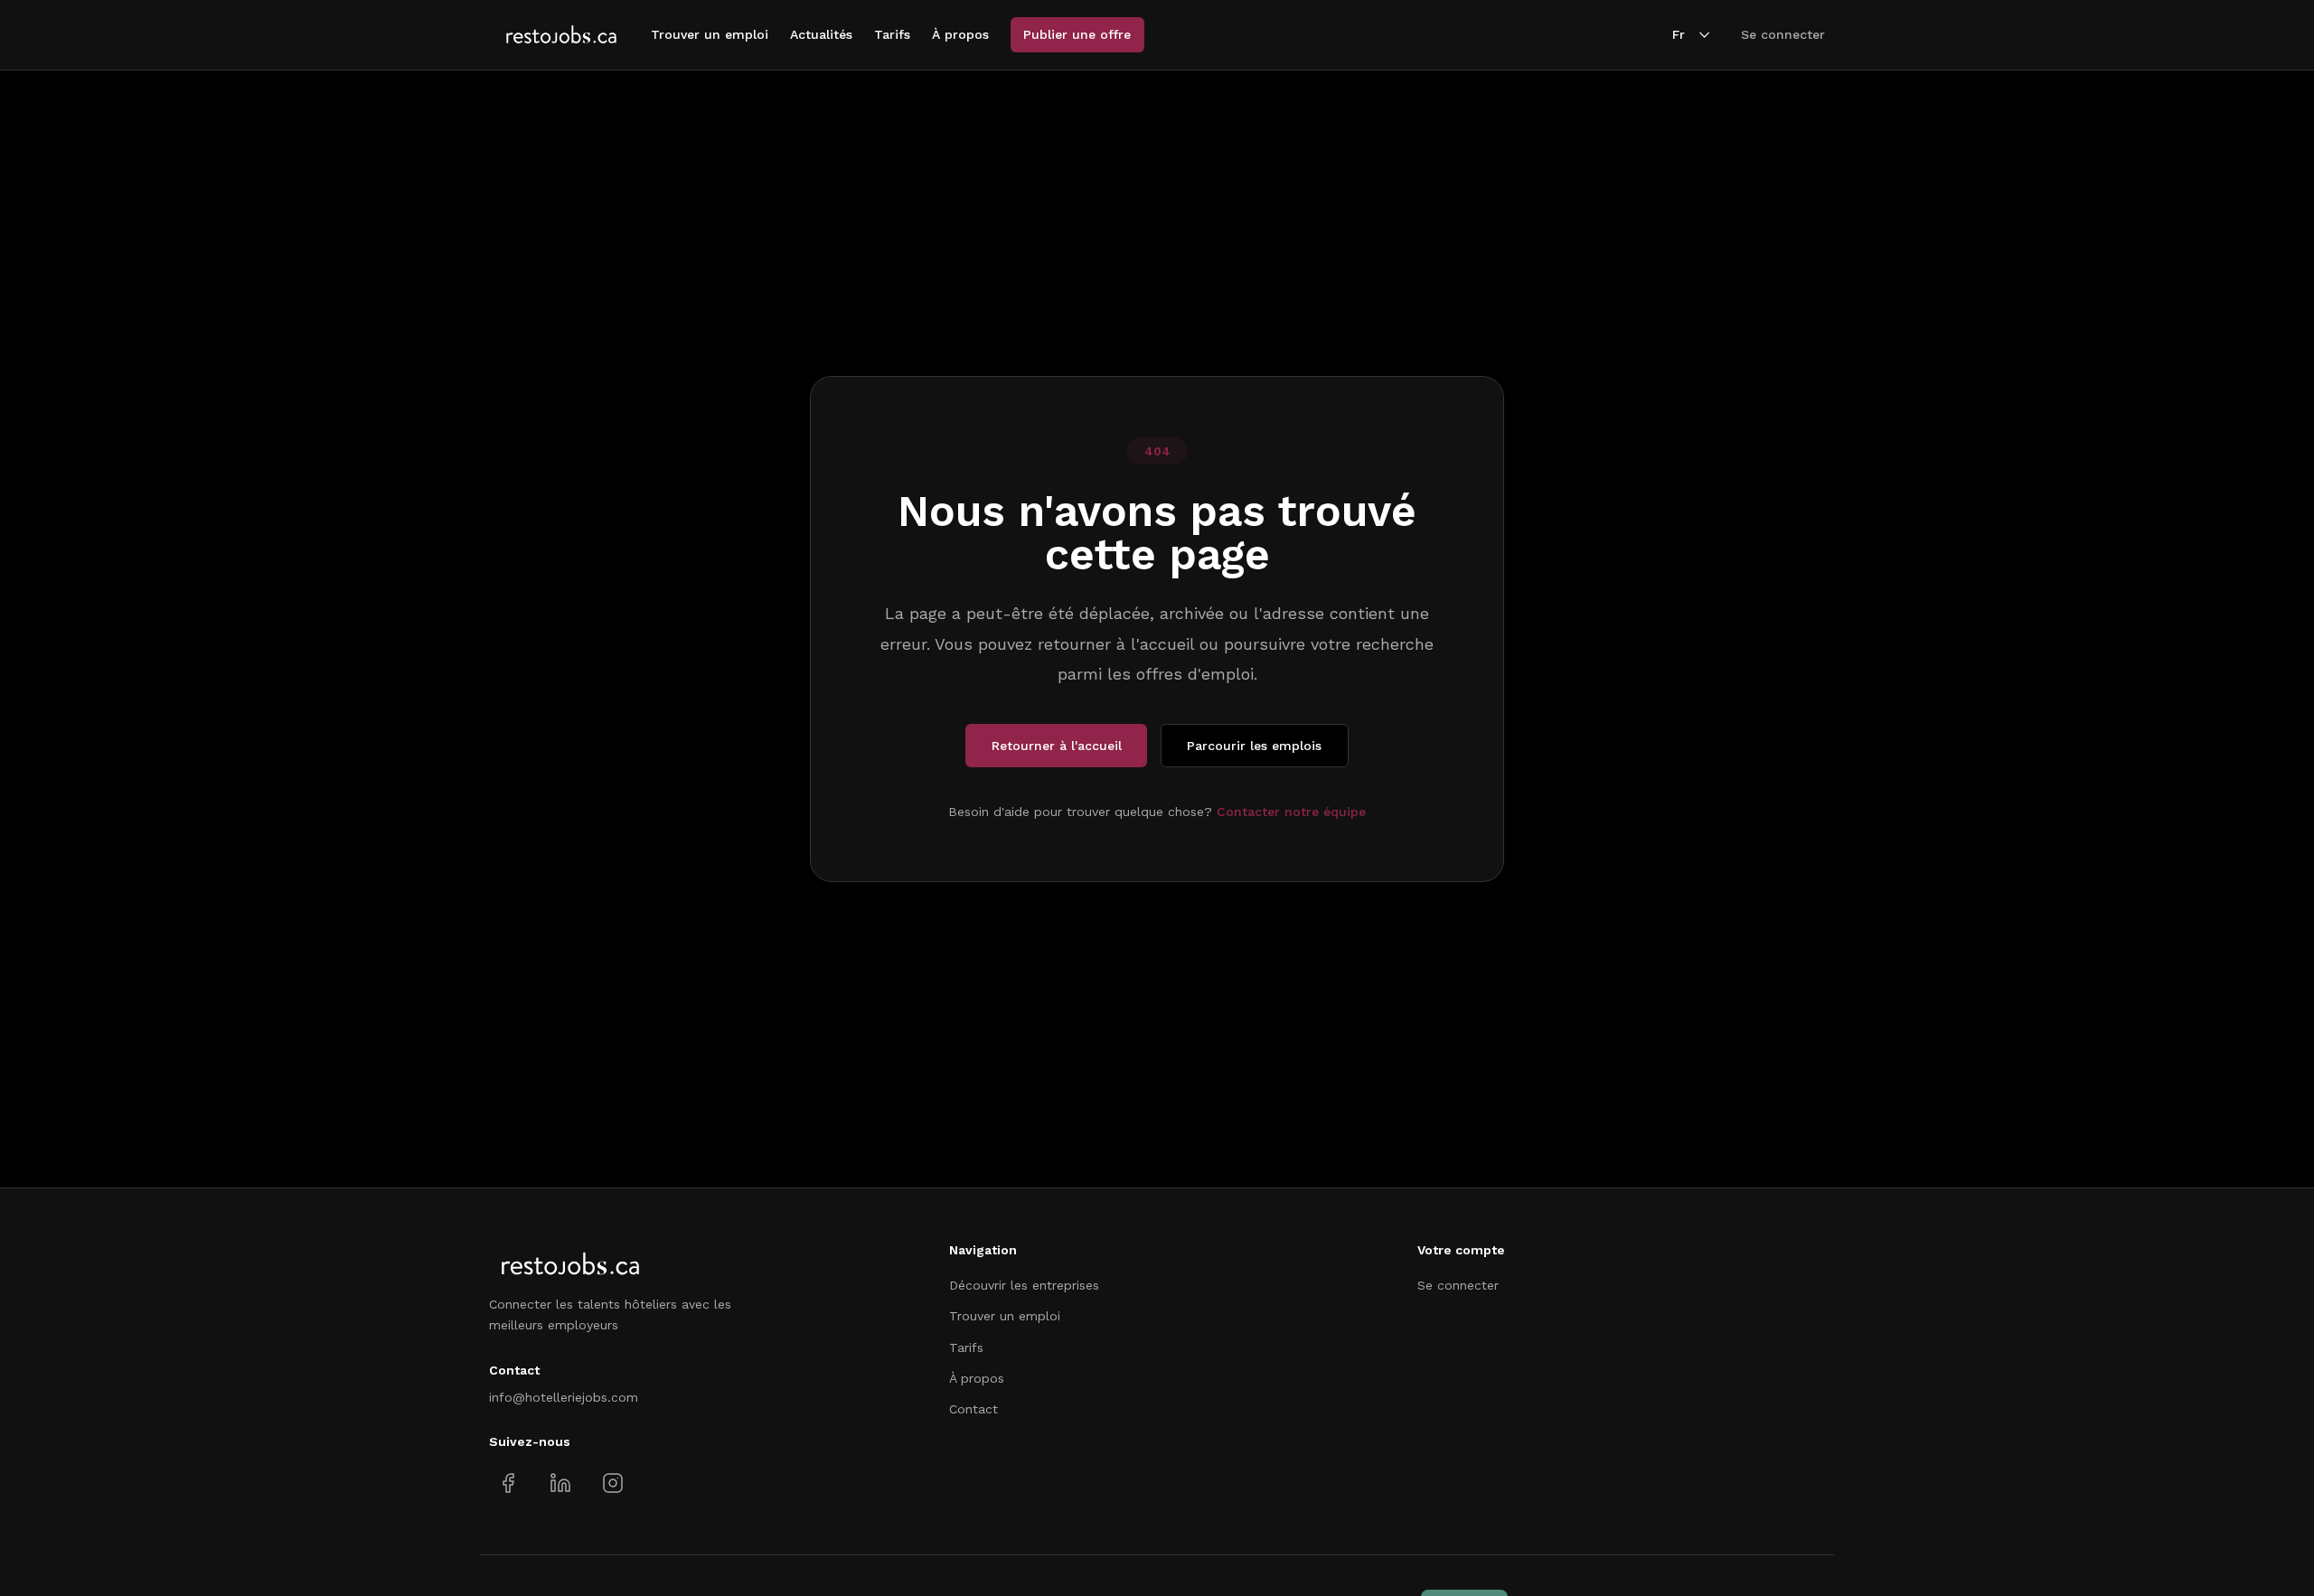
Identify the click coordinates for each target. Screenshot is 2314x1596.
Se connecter (1783, 34)
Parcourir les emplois (1254, 746)
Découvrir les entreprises (1024, 1285)
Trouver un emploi (710, 34)
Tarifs (892, 34)
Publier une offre (1077, 34)
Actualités (821, 34)
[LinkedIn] (560, 1483)
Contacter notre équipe (1291, 812)
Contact (974, 1409)
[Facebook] (508, 1483)
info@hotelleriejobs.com (564, 1397)
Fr (1679, 34)
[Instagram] (612, 1483)
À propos (960, 34)
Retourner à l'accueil (1057, 746)
